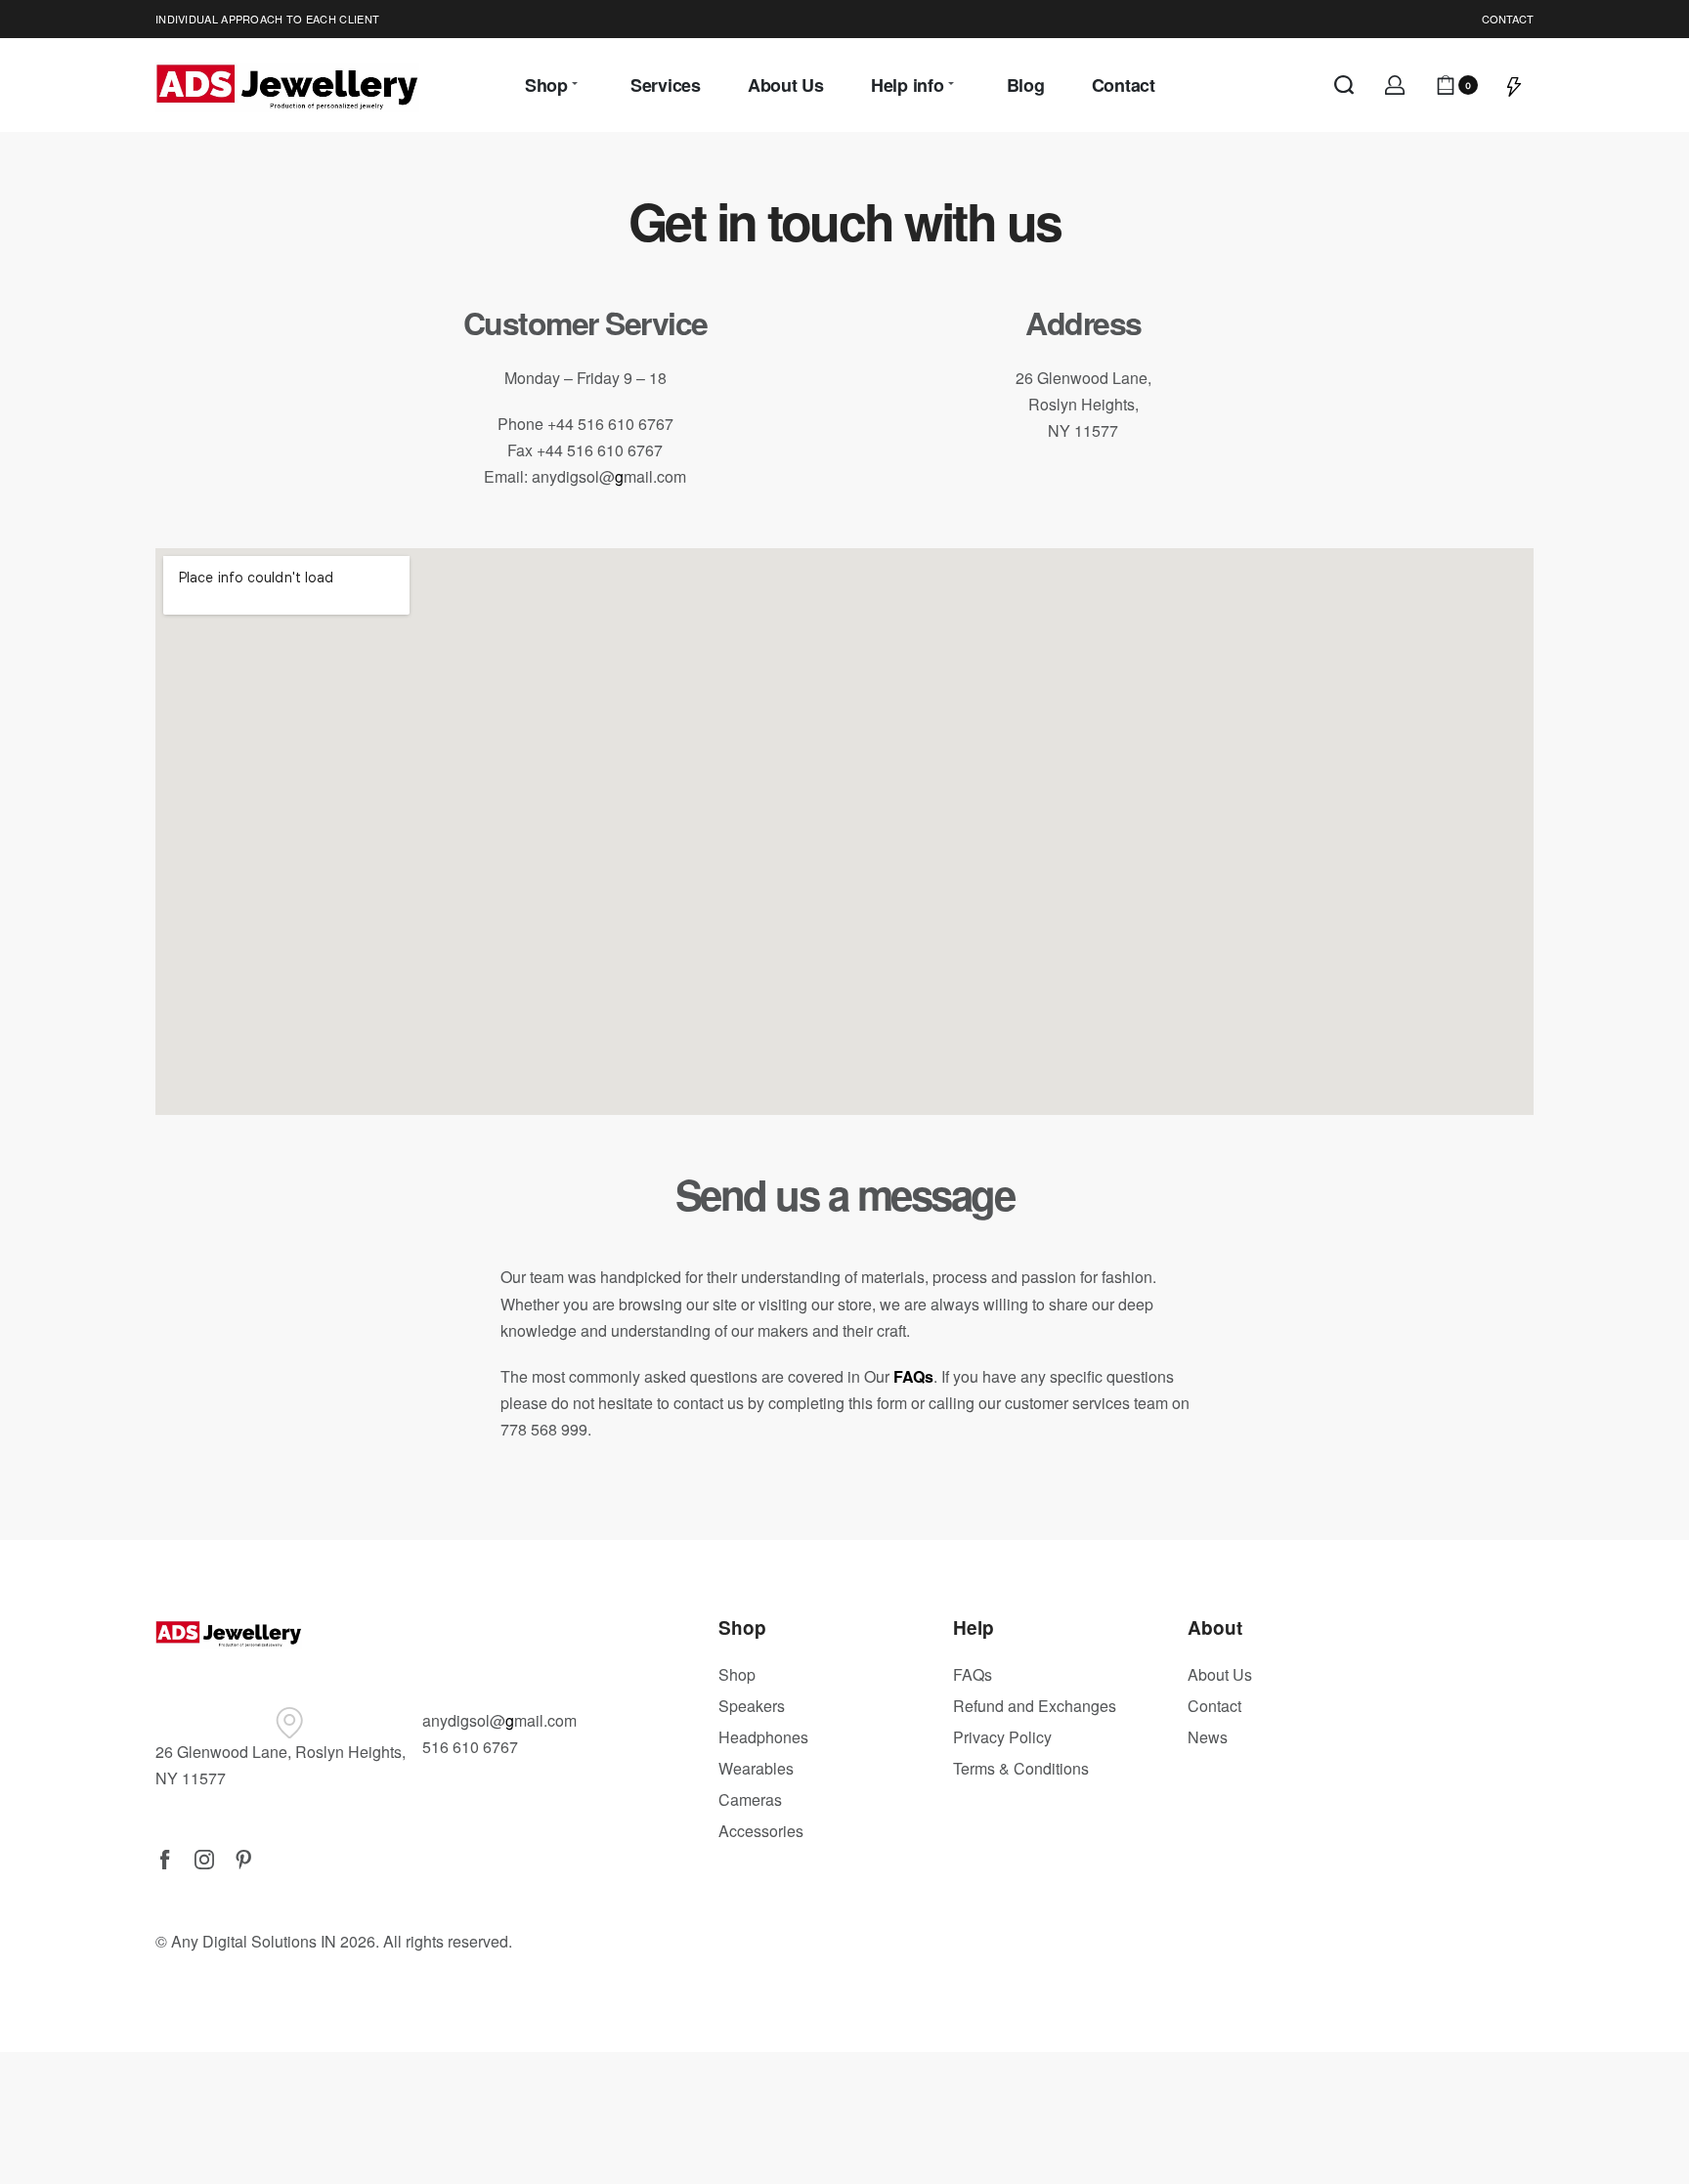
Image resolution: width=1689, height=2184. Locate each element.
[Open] (1514, 85)
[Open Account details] (1395, 85)
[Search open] (1344, 85)
